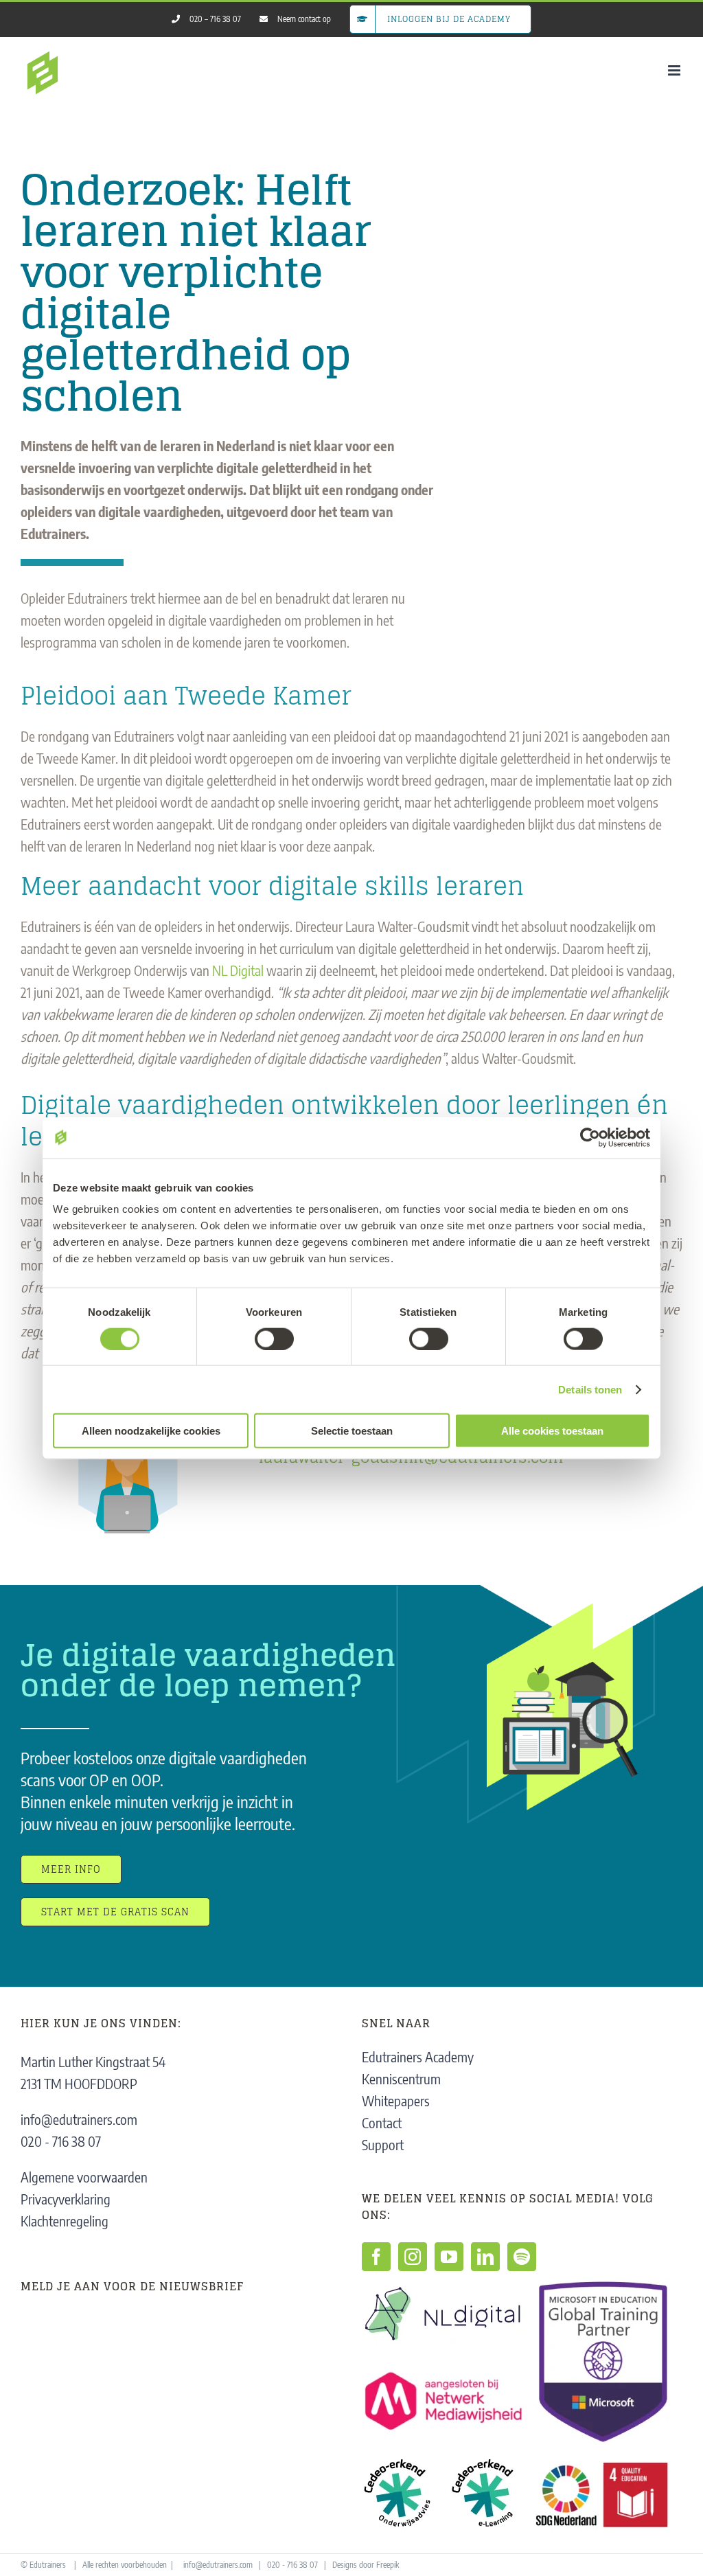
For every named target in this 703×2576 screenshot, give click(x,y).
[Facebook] (376, 2257)
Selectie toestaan (352, 1431)
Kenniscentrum (401, 2078)
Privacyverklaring (66, 2199)
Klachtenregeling (65, 2221)
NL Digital (238, 970)
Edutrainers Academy (418, 2056)
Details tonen (590, 1389)
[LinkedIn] (485, 2257)
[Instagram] (413, 2257)
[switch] (274, 1338)
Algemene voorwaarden (84, 2177)
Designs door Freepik (366, 2565)
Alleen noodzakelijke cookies (151, 1431)
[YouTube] (449, 2257)
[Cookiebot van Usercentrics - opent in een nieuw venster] (590, 1137)
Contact (382, 2122)
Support (383, 2144)
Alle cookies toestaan (552, 1431)
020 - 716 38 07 (61, 2141)
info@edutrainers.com (79, 2119)
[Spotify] (522, 2257)
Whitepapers (396, 2100)
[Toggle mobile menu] (675, 70)
